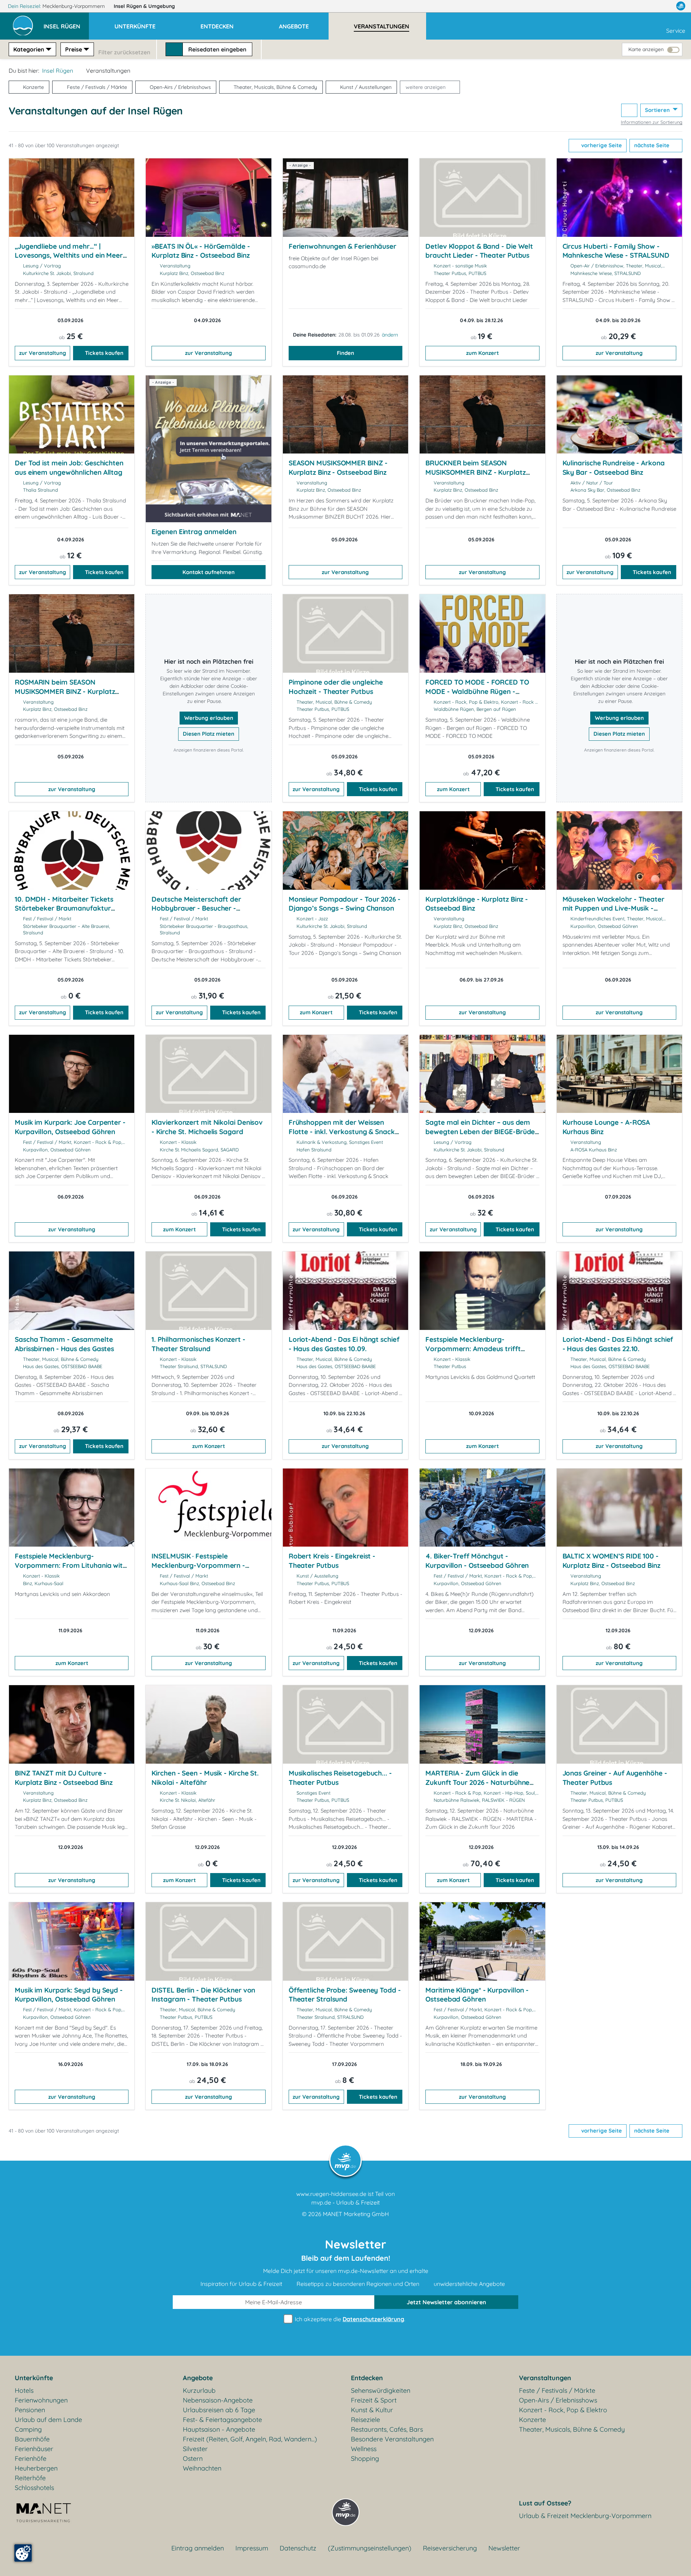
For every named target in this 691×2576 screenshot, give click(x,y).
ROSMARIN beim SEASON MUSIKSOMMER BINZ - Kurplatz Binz (65, 691)
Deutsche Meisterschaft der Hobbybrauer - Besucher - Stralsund (196, 908)
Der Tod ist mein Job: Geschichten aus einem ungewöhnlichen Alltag (69, 468)
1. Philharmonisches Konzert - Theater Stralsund (198, 1344)
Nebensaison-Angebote (218, 2400)
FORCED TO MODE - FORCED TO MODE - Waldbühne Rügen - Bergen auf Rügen (477, 691)
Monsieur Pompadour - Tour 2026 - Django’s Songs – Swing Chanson (345, 904)
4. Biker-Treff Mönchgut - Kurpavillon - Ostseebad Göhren (477, 1561)
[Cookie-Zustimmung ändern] (23, 2553)
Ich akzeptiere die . (349, 2319)
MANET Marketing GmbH (356, 2214)
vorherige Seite (601, 145)
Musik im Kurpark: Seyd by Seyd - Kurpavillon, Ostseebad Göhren (69, 1995)
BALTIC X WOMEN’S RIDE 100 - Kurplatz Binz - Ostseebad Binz (611, 1561)
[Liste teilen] (629, 110)
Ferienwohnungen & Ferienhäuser (342, 246)
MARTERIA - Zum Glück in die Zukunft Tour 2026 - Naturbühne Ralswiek (477, 1782)
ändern (390, 335)
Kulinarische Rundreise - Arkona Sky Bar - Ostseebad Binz (614, 468)
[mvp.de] (681, 6)
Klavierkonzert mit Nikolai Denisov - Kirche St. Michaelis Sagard (207, 1127)
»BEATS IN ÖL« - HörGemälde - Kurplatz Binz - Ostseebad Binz (201, 251)
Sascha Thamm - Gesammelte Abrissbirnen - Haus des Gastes (64, 1344)
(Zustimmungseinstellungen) (370, 2548)
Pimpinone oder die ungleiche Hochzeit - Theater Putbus (336, 687)
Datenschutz (298, 2548)
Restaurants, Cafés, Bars (387, 2429)
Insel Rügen (144, 6)
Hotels (24, 2390)
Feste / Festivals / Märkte (97, 87)
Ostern (193, 2458)
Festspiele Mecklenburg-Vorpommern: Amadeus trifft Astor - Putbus (473, 1348)
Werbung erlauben (209, 718)
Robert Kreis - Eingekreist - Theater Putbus (332, 1561)
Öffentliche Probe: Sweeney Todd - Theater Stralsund (345, 1995)
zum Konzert (482, 353)
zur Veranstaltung (43, 353)
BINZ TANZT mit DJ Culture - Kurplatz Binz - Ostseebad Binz (64, 1778)
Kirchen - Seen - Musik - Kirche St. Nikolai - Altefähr (205, 1778)
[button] (66, 23)
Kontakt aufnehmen (209, 572)
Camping (28, 2429)
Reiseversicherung (450, 2548)
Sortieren (658, 110)
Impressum (252, 2548)
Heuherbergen (36, 2468)
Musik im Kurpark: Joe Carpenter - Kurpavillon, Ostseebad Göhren (70, 1127)
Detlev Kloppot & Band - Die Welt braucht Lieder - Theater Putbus (479, 251)
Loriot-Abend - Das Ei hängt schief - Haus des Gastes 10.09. (344, 1344)
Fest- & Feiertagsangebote (222, 2420)
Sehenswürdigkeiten (381, 2390)
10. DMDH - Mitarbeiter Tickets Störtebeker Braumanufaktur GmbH (64, 908)
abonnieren (446, 2302)
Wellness (364, 2449)
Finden (345, 353)
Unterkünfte (34, 2378)
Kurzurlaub (199, 2390)
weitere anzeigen (426, 87)
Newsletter (504, 2548)
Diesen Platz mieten (209, 734)
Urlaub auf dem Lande (48, 2420)
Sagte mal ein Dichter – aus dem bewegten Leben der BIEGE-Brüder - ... (482, 1131)
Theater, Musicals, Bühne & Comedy (275, 87)
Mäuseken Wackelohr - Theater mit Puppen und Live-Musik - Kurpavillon (613, 908)
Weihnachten (202, 2468)
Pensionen (30, 2410)
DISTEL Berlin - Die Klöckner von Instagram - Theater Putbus (203, 1995)
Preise (74, 49)
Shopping (365, 2458)
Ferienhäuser (34, 2449)
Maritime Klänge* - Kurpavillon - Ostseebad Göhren (477, 1995)
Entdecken (367, 2378)
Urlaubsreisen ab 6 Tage (219, 2410)
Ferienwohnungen (41, 2400)
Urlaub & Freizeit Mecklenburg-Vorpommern (585, 2516)
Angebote (198, 2378)
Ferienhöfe (31, 2458)
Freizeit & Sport (374, 2400)
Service (676, 31)
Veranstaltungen (545, 2378)
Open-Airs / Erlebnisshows (180, 87)
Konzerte (33, 87)
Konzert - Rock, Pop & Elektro (563, 2410)
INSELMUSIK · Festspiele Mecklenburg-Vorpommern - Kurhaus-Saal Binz (198, 1565)
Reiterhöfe (30, 2478)
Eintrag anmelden (198, 2548)
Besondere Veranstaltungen (392, 2439)
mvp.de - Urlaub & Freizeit (345, 2202)
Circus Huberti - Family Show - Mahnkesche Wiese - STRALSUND (616, 251)
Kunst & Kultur (372, 2410)
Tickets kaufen (104, 353)
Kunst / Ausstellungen (366, 87)
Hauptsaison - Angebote (219, 2429)
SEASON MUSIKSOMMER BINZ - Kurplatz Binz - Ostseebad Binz (338, 468)
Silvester (195, 2449)
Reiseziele (365, 2420)
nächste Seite (652, 145)
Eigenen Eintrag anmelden (194, 532)
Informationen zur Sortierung (652, 122)
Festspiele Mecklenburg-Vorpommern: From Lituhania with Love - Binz (71, 1565)
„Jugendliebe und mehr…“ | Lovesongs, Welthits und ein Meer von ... (69, 255)
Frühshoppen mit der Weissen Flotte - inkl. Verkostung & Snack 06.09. (342, 1131)
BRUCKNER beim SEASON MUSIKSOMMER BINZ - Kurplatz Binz (475, 472)
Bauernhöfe (32, 2439)
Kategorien (29, 49)
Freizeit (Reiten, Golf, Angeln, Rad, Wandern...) (250, 2439)
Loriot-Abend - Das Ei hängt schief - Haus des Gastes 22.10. (618, 1344)
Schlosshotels (34, 2488)
